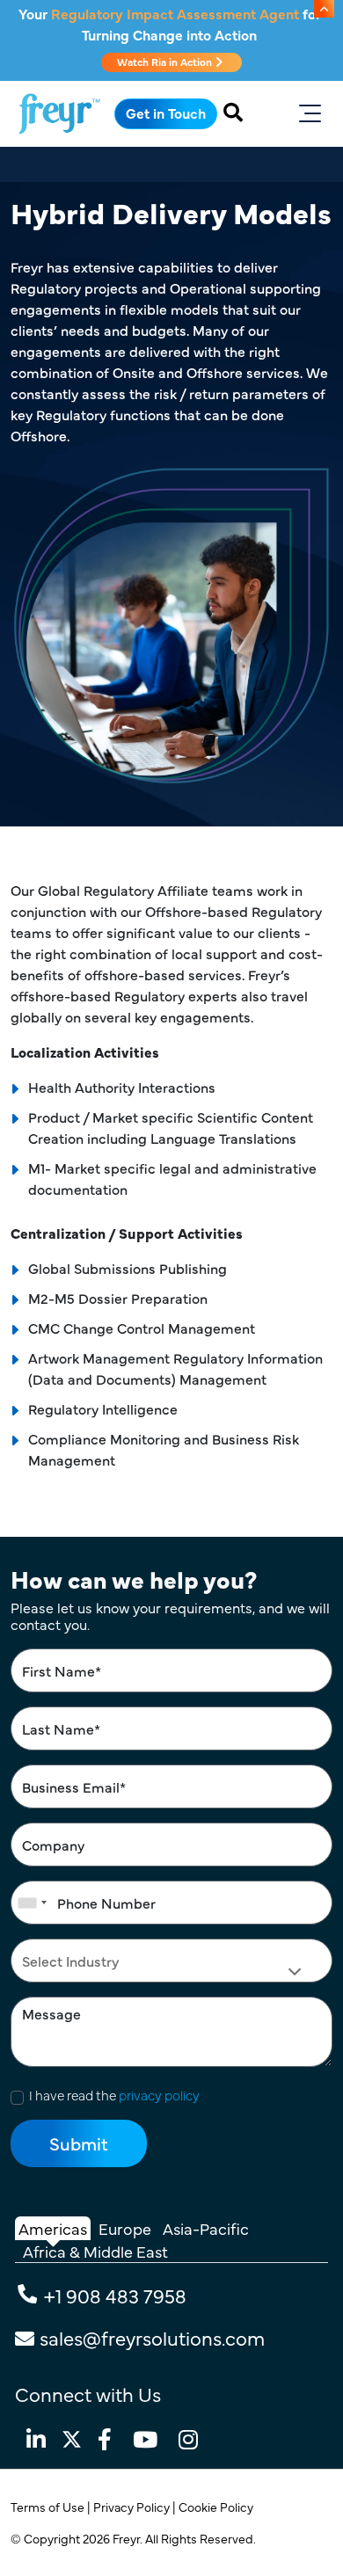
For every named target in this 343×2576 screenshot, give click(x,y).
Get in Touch (166, 113)
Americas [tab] (53, 2228)
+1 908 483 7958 (115, 2295)
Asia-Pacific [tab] (206, 2228)
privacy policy (159, 2095)
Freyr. (129, 2538)
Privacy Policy (133, 2507)
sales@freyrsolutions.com (152, 2337)
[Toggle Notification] (324, 9)
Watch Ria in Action (166, 62)
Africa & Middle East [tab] (95, 2251)
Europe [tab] (125, 2228)
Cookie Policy (217, 2507)
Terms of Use (49, 2507)
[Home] (59, 114)
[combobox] (32, 1903)
